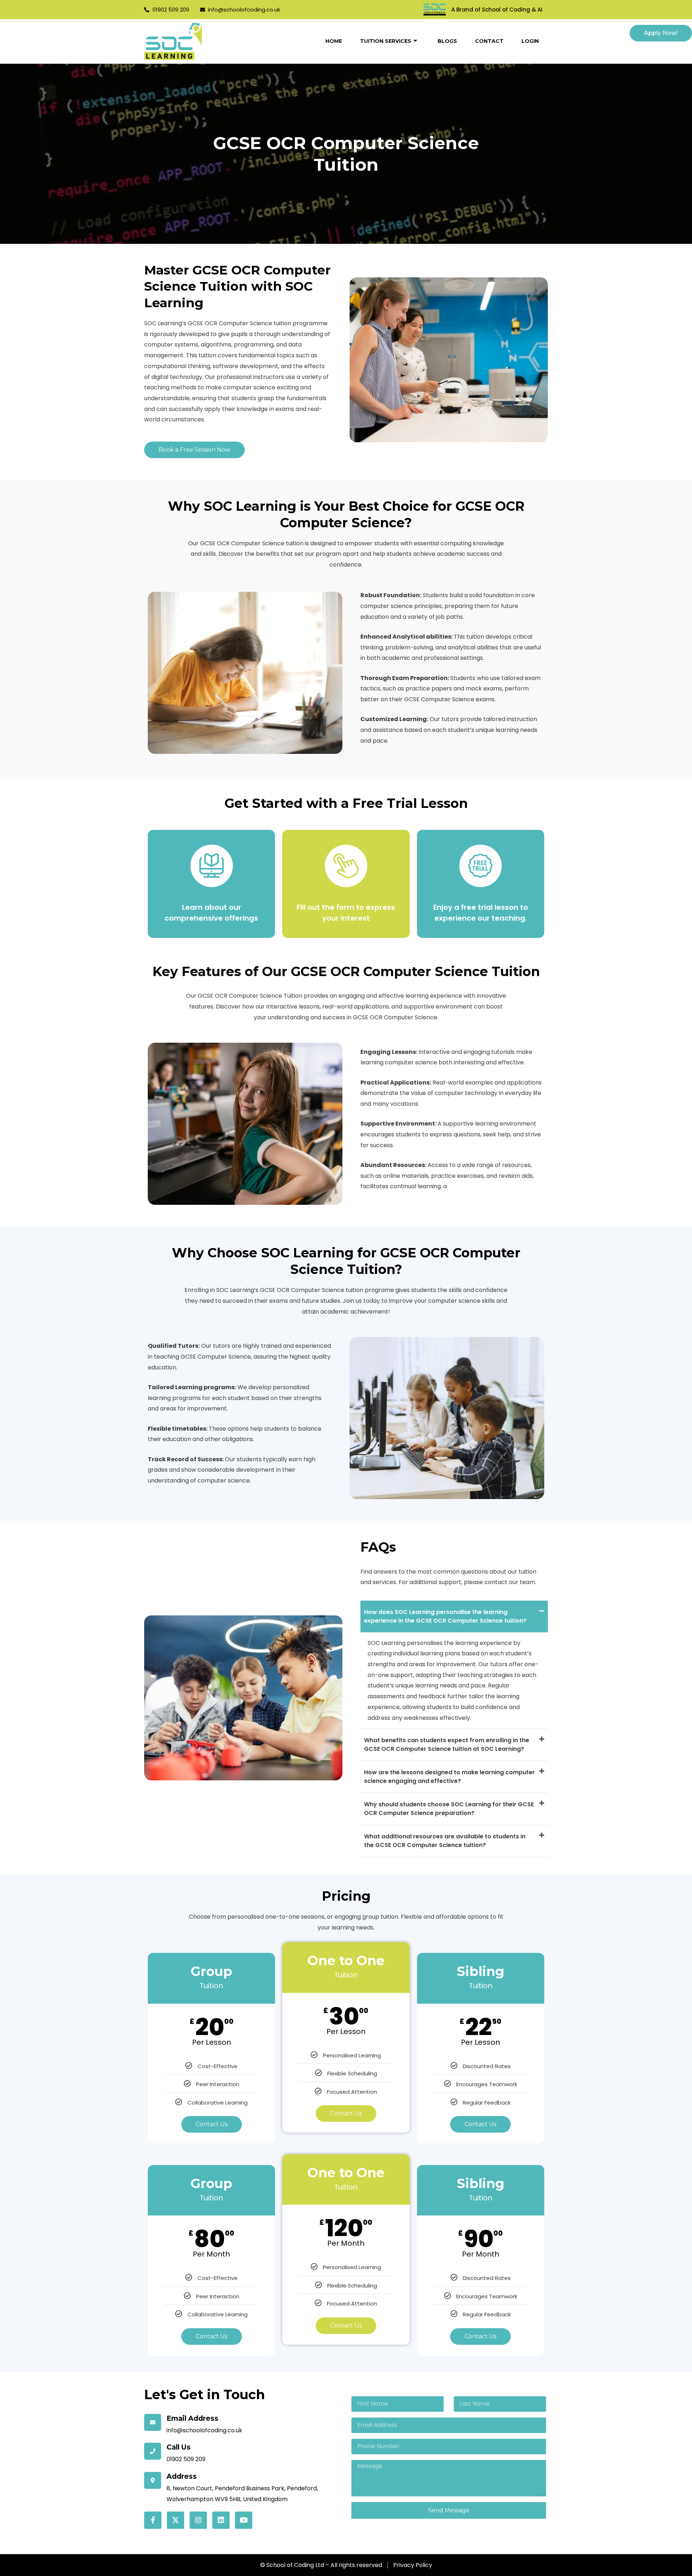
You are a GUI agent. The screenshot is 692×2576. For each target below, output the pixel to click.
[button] (454, 1616)
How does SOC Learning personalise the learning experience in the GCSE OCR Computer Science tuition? (445, 1616)
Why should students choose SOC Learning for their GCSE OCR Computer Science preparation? (449, 1809)
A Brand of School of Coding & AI (497, 10)
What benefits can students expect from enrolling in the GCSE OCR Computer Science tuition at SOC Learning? (447, 1745)
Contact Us (212, 2124)
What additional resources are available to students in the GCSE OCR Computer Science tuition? (445, 1841)
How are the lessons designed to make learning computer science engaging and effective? (449, 1777)
